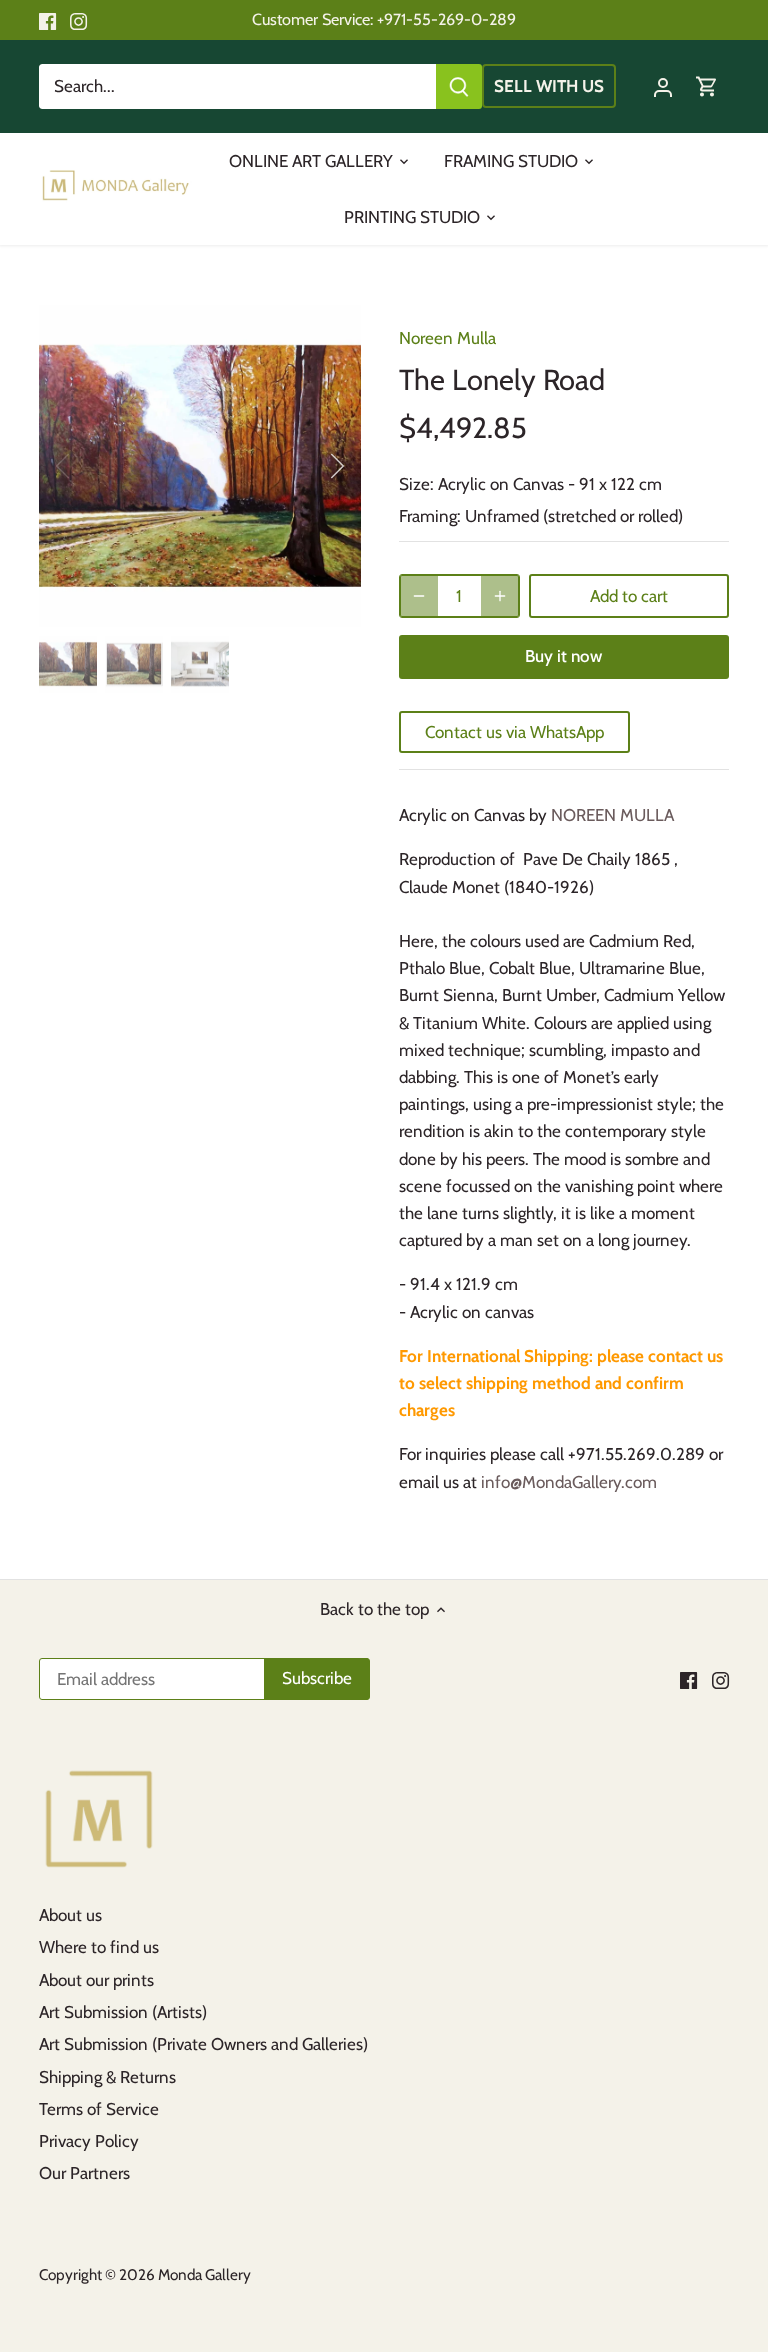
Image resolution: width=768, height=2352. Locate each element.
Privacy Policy (89, 2141)
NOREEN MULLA (612, 815)
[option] (200, 466)
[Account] (663, 86)
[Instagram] (78, 20)
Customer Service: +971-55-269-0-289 (384, 19)
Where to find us (99, 1947)
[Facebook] (47, 20)
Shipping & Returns (107, 2077)
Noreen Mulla (447, 338)
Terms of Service (99, 2109)
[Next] (311, 466)
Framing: (430, 516)
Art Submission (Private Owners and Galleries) (203, 2044)
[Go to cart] (707, 86)
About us (70, 1915)
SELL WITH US (549, 86)
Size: (416, 484)
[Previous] (89, 466)
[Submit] (459, 86)
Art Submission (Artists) (123, 2012)
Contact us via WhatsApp (514, 732)
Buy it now (563, 656)
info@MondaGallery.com (569, 1482)
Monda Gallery (204, 2274)
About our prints (96, 1980)
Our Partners (84, 2173)
